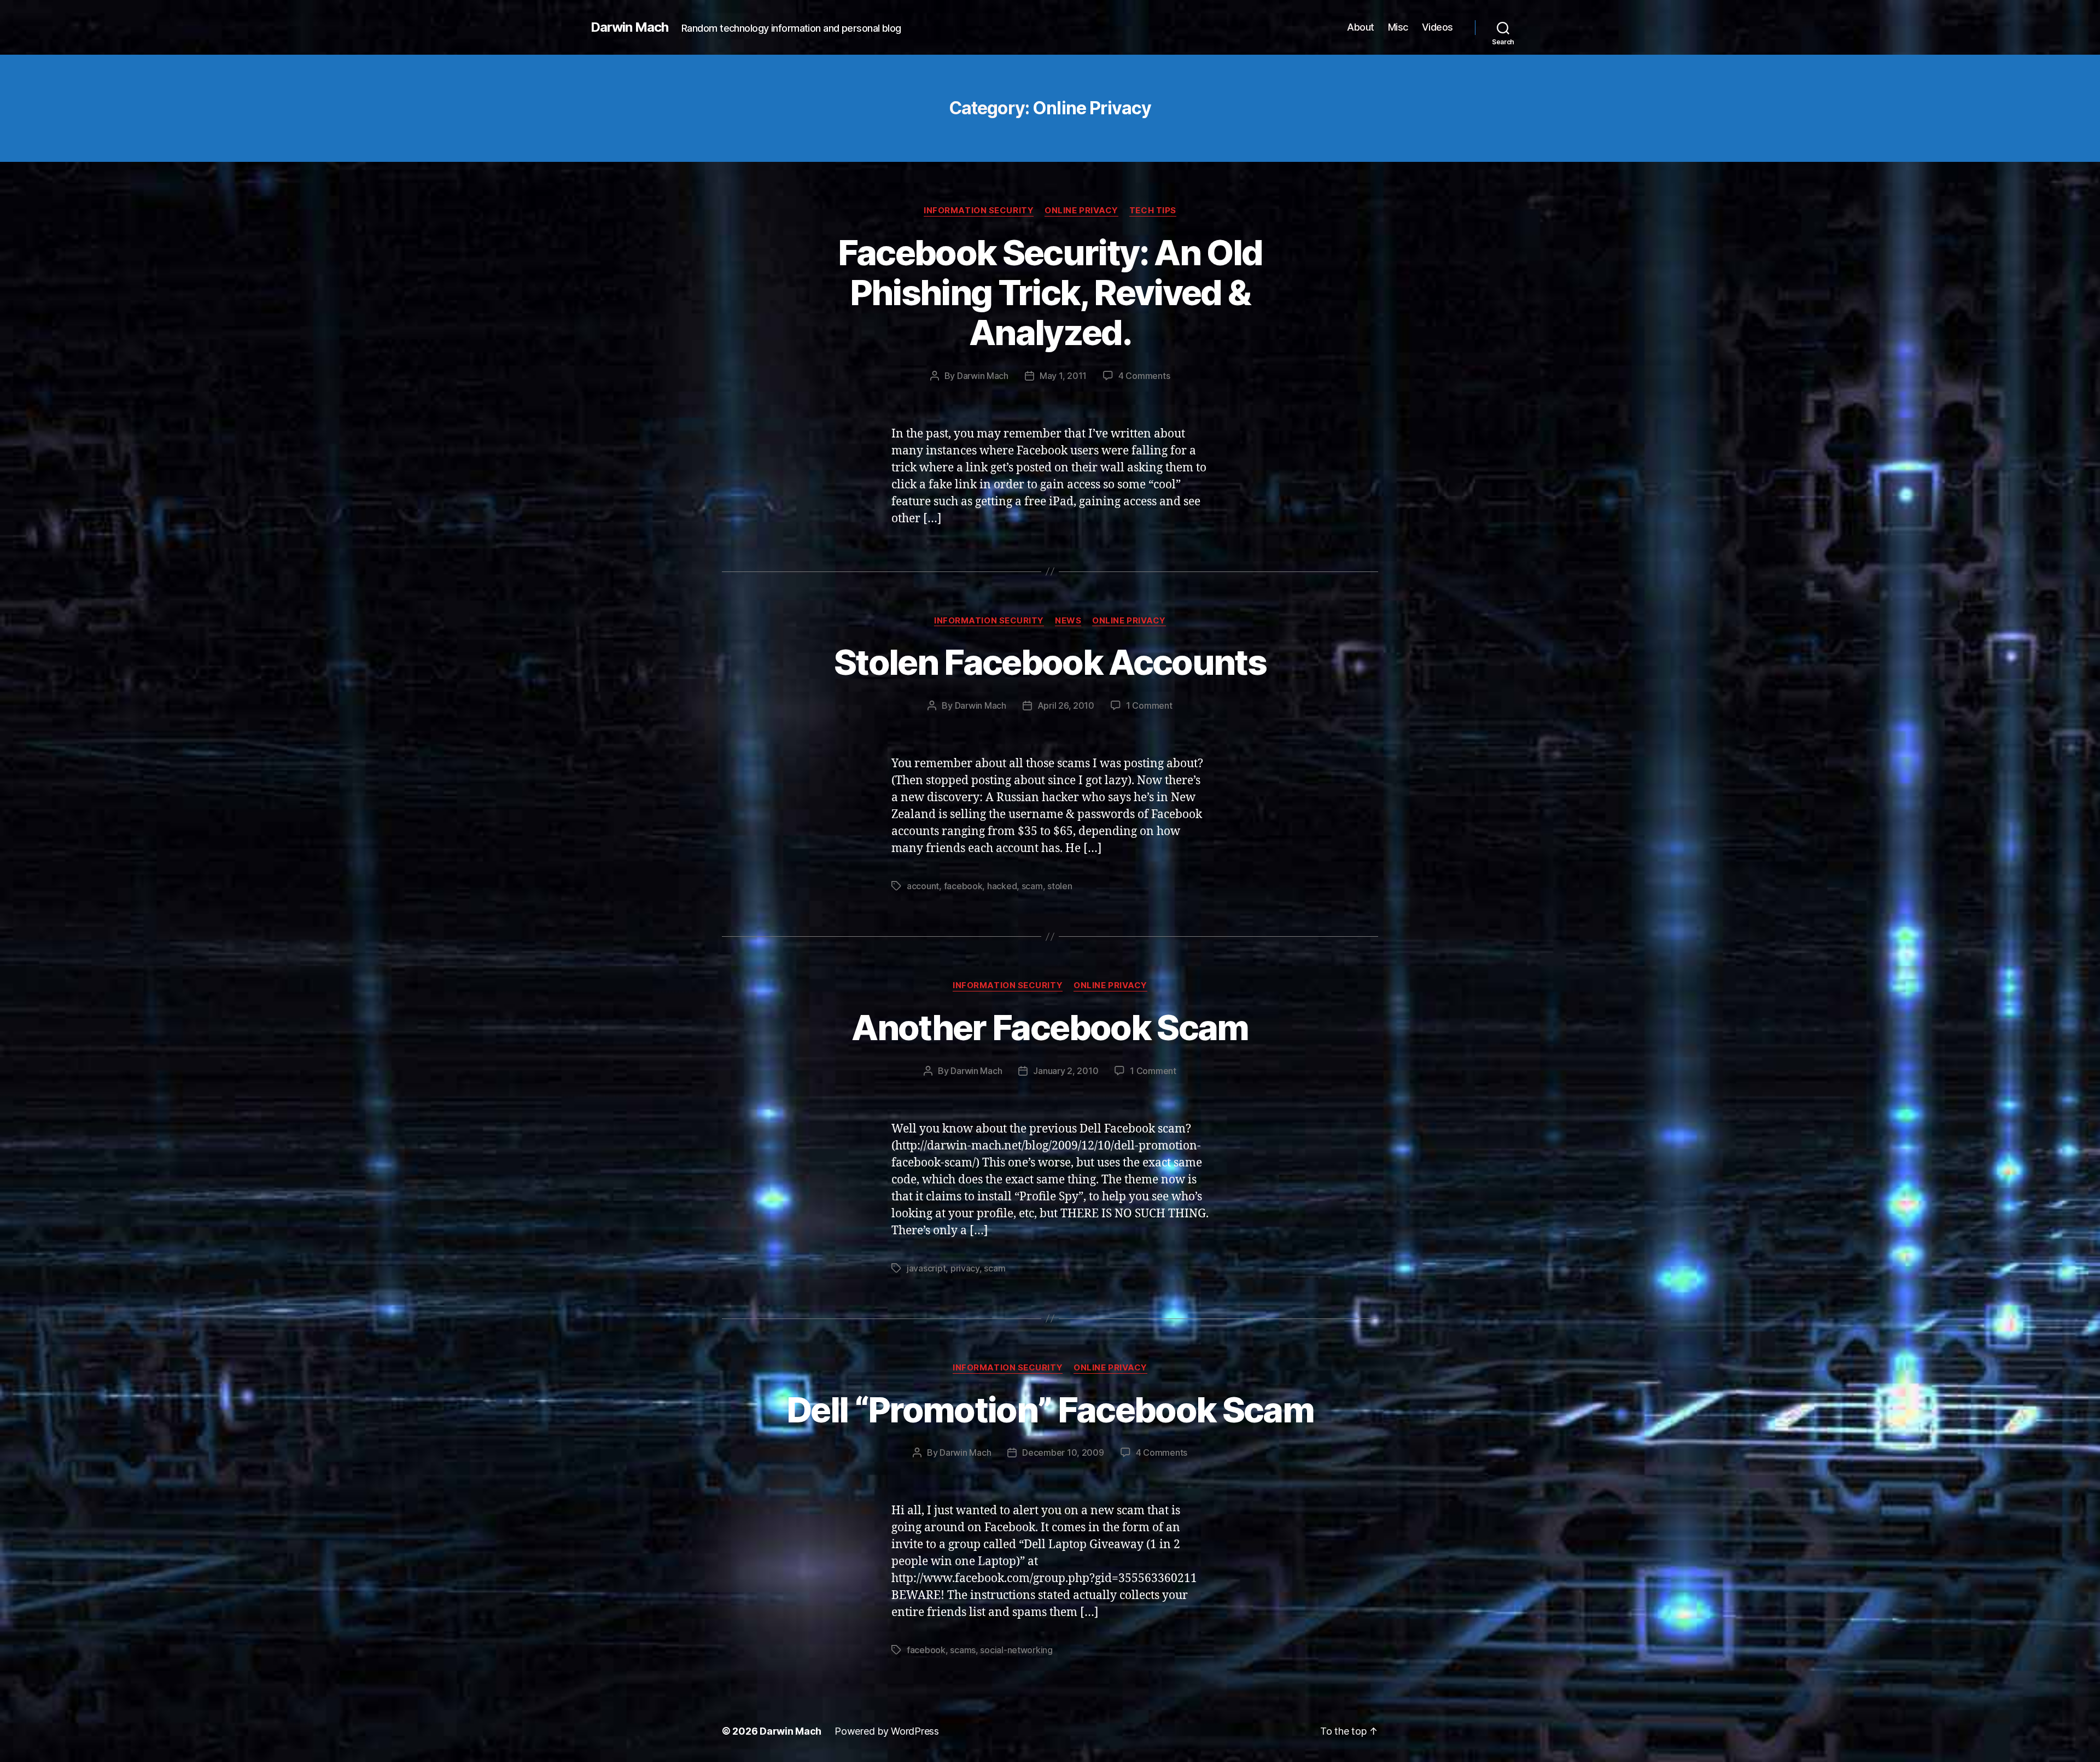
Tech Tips (1153, 211)
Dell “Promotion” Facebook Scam (1050, 1410)
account (923, 886)
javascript (926, 1268)
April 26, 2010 (1066, 705)
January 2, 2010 (1066, 1071)
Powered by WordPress (887, 1731)
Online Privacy (1081, 211)
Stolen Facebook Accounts (1050, 662)
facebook (963, 886)
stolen (1060, 886)
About (1361, 27)
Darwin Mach (629, 27)
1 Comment (1149, 705)
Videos (1437, 27)
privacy (965, 1268)
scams (963, 1650)
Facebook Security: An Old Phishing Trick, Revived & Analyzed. (1050, 292)
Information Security (979, 211)
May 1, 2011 (1063, 376)
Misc (1398, 27)
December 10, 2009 (1063, 1452)
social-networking (1016, 1650)
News (1068, 621)
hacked (1002, 886)
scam (1032, 886)
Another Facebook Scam (1050, 1027)
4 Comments (1144, 376)
